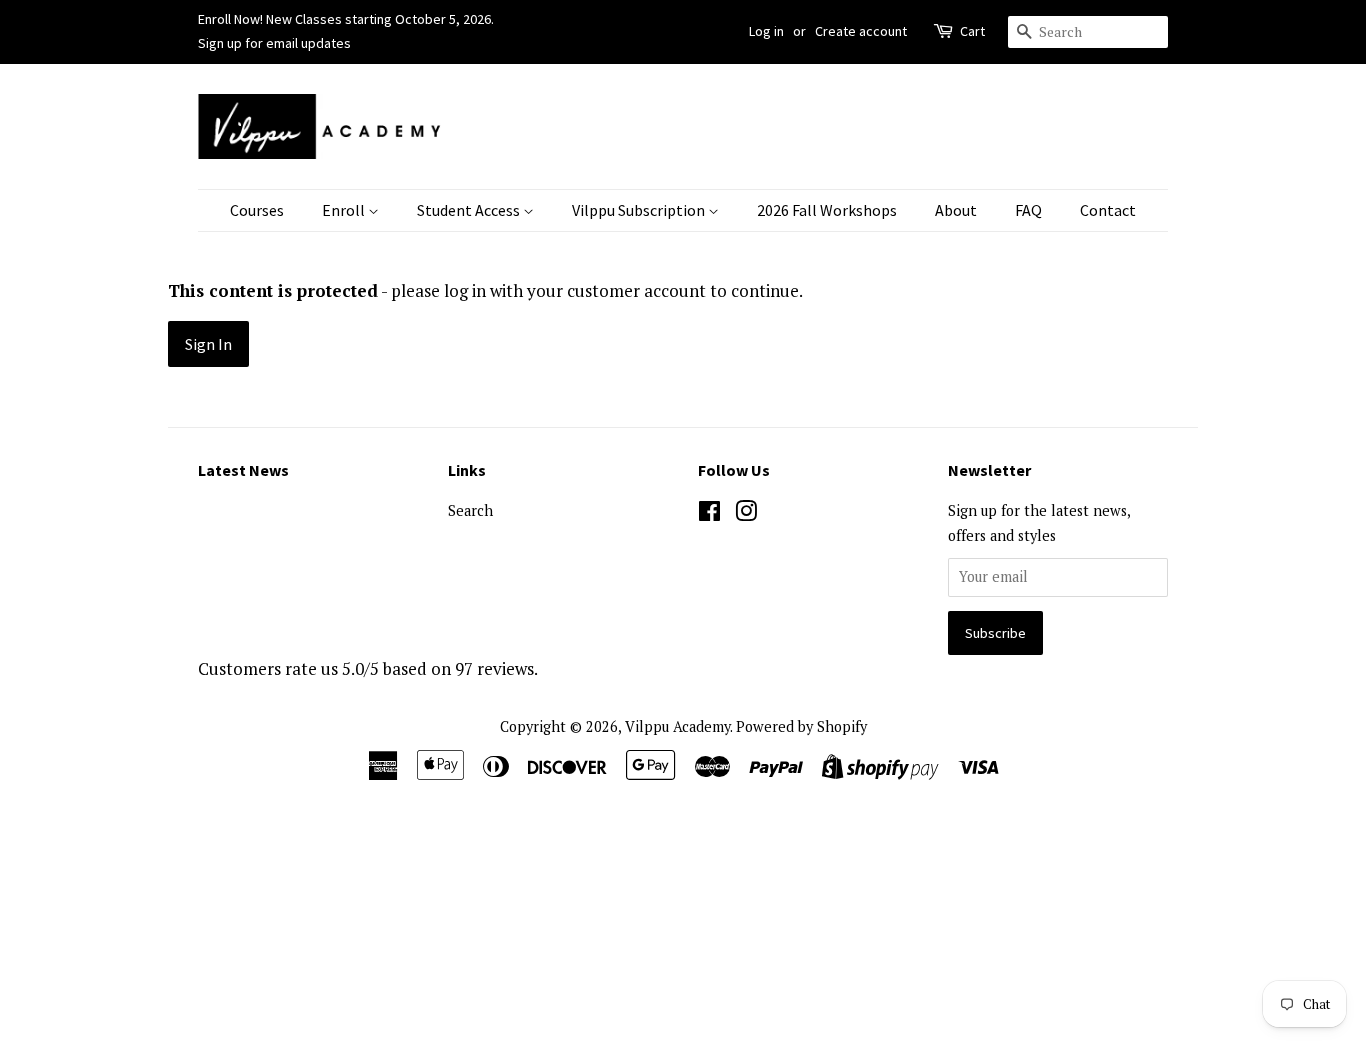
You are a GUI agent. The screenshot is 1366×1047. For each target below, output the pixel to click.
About (956, 210)
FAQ (1028, 210)
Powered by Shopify (801, 726)
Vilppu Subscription (640, 210)
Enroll (345, 210)
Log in (766, 31)
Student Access (470, 210)
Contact (1108, 210)
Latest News (243, 470)
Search (470, 510)
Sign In (208, 344)
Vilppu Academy (677, 726)
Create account (861, 31)
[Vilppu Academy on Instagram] (746, 514)
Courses (257, 210)
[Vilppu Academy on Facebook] (709, 514)
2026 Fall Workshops (827, 210)
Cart (972, 31)
